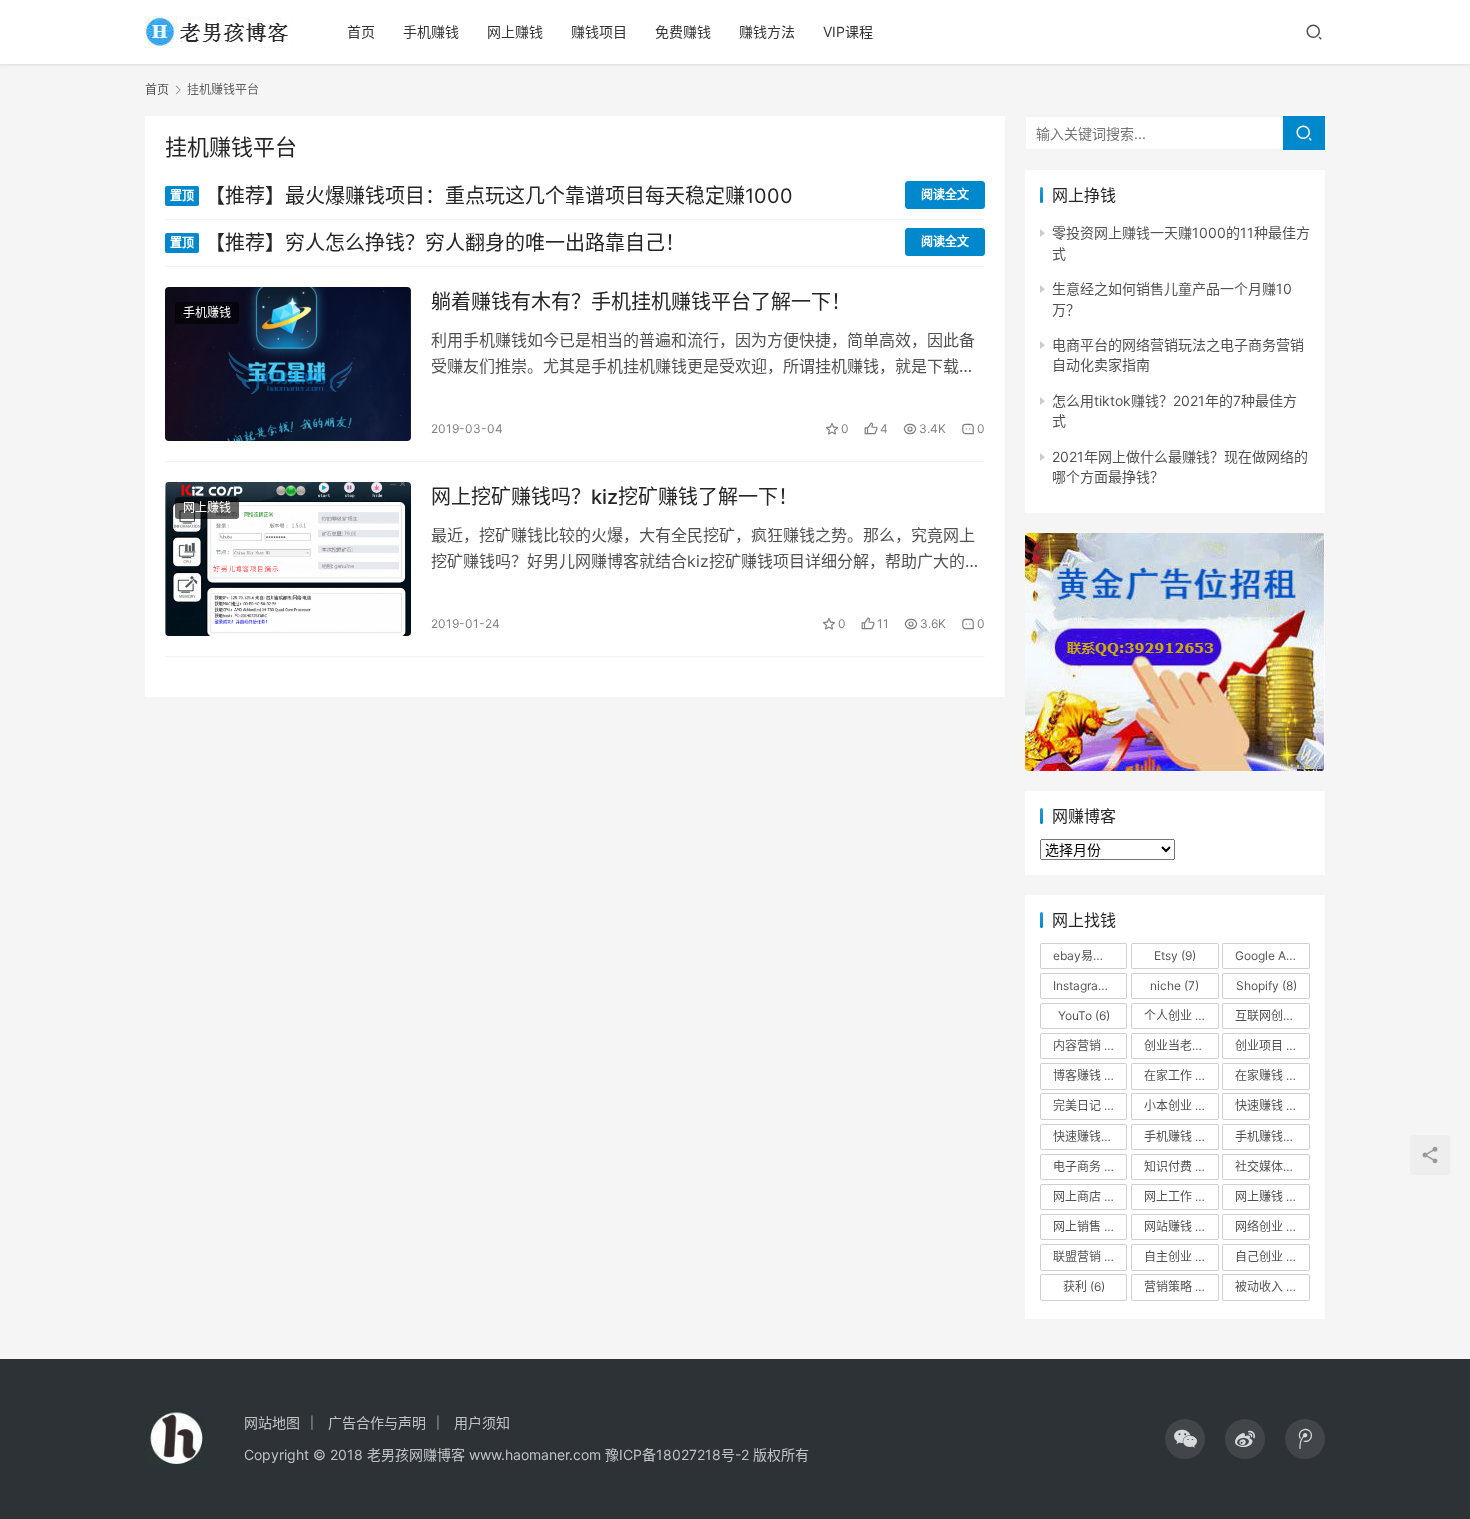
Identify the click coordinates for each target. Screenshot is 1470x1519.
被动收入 (1271, 1286)
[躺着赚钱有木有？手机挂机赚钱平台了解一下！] (288, 364)
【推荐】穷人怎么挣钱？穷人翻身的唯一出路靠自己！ (427, 243)
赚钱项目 (599, 31)
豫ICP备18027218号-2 (675, 1454)
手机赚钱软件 (1272, 1136)
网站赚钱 (1179, 1226)
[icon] (1185, 1439)
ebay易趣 (1088, 955)
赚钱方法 (767, 31)
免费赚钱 (683, 31)
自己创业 (1268, 1256)
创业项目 (1271, 1045)
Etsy (1175, 955)
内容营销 (1086, 1045)
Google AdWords (1272, 955)
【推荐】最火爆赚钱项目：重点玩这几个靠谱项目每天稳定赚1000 (481, 196)
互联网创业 (1272, 1015)
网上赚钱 (515, 31)
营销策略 (1180, 1286)
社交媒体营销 (1272, 1166)
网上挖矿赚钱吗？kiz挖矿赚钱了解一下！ (614, 497)
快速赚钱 (1271, 1105)
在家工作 (1180, 1075)
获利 (1084, 1286)
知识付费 (1177, 1166)
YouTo (1084, 1015)
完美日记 (1086, 1105)
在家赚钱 (1271, 1075)
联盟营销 (1089, 1256)
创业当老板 (1181, 1045)
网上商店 (1089, 1196)
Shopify (1266, 985)
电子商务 (1089, 1166)
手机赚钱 (431, 31)
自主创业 (1180, 1256)
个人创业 (1177, 1015)
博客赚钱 (1089, 1075)
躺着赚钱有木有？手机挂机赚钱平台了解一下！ (641, 302)
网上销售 (1086, 1226)
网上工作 (1177, 1196)
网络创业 (1268, 1226)
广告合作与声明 (377, 1422)
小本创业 (1177, 1105)
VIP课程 (848, 31)
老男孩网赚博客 (416, 1454)
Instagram (1089, 985)
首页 (361, 31)
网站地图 (272, 1422)
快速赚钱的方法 (1090, 1136)
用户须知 (482, 1422)
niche (1174, 985)
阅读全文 (945, 194)
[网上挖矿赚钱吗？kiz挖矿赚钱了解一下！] (288, 559)
